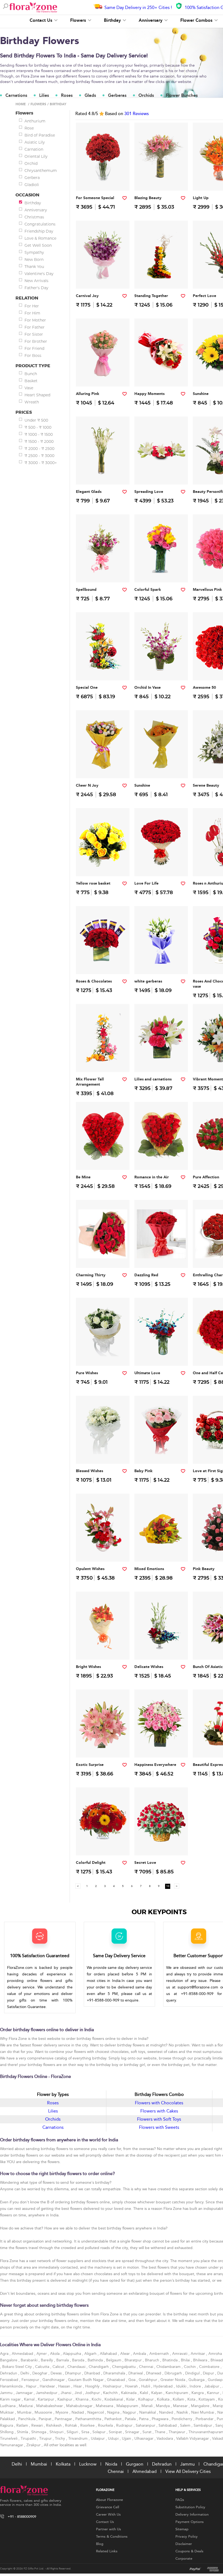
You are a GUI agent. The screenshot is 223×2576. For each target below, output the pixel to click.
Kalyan (157, 2393)
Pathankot (114, 2419)
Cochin (190, 2367)
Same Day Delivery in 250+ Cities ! (138, 7)
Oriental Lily (36, 156)
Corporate (184, 2559)
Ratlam (23, 2425)
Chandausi (77, 2367)
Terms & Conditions (112, 2537)
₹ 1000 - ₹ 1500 (39, 434)
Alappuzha (72, 2354)
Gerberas (117, 95)
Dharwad (154, 2373)
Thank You (34, 267)
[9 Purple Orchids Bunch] (103, 278)
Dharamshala (115, 2373)
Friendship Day (39, 231)
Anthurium (35, 121)
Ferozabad (10, 2380)
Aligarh (91, 2354)
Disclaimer (184, 2544)
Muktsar (7, 2412)
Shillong (7, 2432)
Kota (192, 2399)
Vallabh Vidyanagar (193, 2438)
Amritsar (198, 2354)
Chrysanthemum (41, 171)
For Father (35, 327)
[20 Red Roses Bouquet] (161, 1257)
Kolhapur (146, 2399)
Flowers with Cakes (159, 2111)
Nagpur (130, 2412)
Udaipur (98, 2438)
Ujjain (127, 2438)
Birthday (113, 20)
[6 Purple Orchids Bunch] (103, 571)
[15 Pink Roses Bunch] (103, 376)
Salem (186, 2425)
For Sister (34, 334)
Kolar (131, 2399)
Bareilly (47, 2360)
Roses (67, 95)
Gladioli (32, 185)
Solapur (100, 2432)
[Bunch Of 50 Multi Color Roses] (103, 767)
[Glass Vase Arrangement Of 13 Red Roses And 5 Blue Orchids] (161, 1355)
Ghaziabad (117, 2380)
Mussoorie (44, 2412)
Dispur (209, 2373)
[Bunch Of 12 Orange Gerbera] (161, 767)
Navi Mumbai (203, 2412)
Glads (90, 95)
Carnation (34, 149)
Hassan (65, 2386)
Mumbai (25, 2412)
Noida (111, 2464)
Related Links (107, 2551)
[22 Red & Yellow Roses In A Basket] (161, 278)
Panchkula (27, 2419)
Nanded (167, 2412)
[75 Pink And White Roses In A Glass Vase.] (161, 1746)
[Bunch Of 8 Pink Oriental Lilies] (103, 1746)
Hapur (32, 2386)
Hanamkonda (12, 2386)
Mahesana (105, 2406)
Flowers (79, 20)
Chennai (147, 2367)
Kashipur (65, 2399)
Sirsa (86, 2432)
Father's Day (36, 288)
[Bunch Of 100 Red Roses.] (161, 865)
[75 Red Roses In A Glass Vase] (103, 180)
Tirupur (46, 2438)
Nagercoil (96, 2412)
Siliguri (73, 2432)
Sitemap (182, 2529)
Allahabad (109, 2354)
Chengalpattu (124, 2367)
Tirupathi (29, 2438)
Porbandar (205, 2419)
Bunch (31, 374)
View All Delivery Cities (188, 2471)
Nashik (183, 2412)
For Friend (34, 348)
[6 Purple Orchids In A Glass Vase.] (161, 669)
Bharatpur (134, 2360)
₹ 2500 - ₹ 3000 (39, 456)
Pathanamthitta (89, 2419)
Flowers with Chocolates (159, 2103)
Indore (196, 2386)
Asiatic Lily (35, 142)
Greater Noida (173, 2380)
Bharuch (153, 2360)
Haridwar (48, 2386)
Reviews (137, 114)
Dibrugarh (174, 2373)
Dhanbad (93, 2373)
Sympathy (34, 252)
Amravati (180, 2354)
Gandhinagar (54, 2380)
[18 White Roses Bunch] (103, 1453)
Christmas (34, 217)
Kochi (97, 2399)
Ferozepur (31, 2380)
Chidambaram (169, 2367)
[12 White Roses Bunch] (103, 1355)
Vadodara (165, 2438)
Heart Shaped (37, 395)
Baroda (79, 2360)
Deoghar (40, 2373)
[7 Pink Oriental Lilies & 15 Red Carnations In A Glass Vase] (103, 1551)
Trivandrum (78, 2438)
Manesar (181, 2406)
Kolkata (164, 2399)
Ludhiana (8, 2406)
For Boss (33, 356)
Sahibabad (168, 2425)
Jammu (7, 2393)
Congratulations (40, 224)
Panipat (46, 2419)
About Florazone (109, 2500)
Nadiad (78, 2412)
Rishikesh (54, 2425)
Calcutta (43, 2367)
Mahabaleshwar (50, 2406)
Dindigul (193, 2373)
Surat (148, 2432)
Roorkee (88, 2425)
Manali (148, 2406)
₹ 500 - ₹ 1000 (38, 427)
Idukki (182, 2386)
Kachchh (111, 2393)
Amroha (216, 2354)
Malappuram (128, 2406)
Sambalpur (203, 2425)
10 (168, 1886)
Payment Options (190, 2522)
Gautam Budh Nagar (86, 2380)
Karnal (30, 2399)
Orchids (146, 95)
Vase (29, 388)
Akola (55, 2354)
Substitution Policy (190, 2507)
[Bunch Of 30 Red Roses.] (103, 1257)
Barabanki (30, 2360)
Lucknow (88, 2464)
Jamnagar (25, 2393)
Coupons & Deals (189, 2551)
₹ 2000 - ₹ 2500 (39, 449)
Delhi (25, 2373)
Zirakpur (34, 2445)
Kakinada (129, 2393)
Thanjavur (177, 2432)
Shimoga (39, 2432)
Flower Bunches (182, 95)
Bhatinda (171, 2360)
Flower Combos (197, 20)
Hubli (146, 2386)
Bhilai (186, 2360)
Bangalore (9, 2360)
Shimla (23, 2432)
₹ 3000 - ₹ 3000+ (41, 463)
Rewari (38, 2425)
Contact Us (42, 20)
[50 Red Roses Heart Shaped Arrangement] (103, 1159)
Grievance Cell (108, 2507)
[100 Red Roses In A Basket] (161, 1844)
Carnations (16, 95)
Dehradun (9, 2373)
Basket (31, 381)
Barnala (63, 2360)
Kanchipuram (177, 2393)
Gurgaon (135, 2464)
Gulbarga (197, 2380)
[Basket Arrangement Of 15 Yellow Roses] (103, 865)
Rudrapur (125, 2425)
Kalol (144, 2393)
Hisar (78, 2386)
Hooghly (93, 2386)
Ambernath (160, 2354)
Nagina (114, 2412)
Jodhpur (93, 2393)
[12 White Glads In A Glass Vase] (103, 473)
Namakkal (148, 2412)
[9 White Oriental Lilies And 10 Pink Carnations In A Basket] (161, 473)
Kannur (214, 2393)
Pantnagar (64, 2419)
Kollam (179, 2399)
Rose (29, 128)
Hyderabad (164, 2386)
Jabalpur (212, 2386)
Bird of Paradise (40, 135)
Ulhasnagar (144, 2438)
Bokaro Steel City (18, 2367)
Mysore (62, 2412)
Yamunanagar (12, 2445)
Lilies (44, 95)
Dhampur (74, 2373)
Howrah (132, 2386)
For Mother (35, 320)
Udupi (114, 2438)
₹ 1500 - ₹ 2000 (39, 441)
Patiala (131, 2419)
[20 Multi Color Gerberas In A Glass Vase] (103, 1844)
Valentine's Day (39, 274)
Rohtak (72, 2425)
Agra (5, 2354)
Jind (79, 2393)
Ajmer (42, 2354)
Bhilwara (201, 2360)
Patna (144, 2419)
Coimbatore (210, 2367)
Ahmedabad (23, 2354)
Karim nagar (11, 2399)
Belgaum (114, 2360)
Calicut (59, 2367)
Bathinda (96, 2360)
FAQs (180, 2500)
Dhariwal (136, 2373)
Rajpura (7, 2425)
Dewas (57, 2373)
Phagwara (161, 2419)
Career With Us (108, 2515)
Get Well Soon (38, 245)
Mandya (163, 2406)
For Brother (36, 341)
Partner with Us (109, 2529)
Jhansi (66, 2393)
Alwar (126, 2354)
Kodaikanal (114, 2399)
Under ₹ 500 (36, 420)
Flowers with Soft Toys (159, 2119)
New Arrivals (36, 281)
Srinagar (133, 2432)
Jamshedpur (47, 2393)
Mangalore (201, 2406)
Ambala (140, 2354)
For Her (32, 306)
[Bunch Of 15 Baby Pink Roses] (161, 1453)
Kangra (198, 2393)
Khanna (83, 2399)
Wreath (32, 402)
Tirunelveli (9, 2438)
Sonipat (116, 2432)
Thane (161, 2432)
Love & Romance (40, 238)
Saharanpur (146, 2425)
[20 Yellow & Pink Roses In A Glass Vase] (161, 571)
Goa (132, 2380)
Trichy (61, 2438)
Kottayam (207, 2399)
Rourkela (106, 2425)
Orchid (31, 163)
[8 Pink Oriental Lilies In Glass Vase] (161, 180)
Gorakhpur (148, 2380)
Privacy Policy (187, 2537)
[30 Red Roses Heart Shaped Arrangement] (161, 1159)
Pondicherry (182, 2419)
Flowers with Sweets (159, 2127)
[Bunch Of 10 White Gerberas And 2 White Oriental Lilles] (161, 963)
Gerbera (32, 178)
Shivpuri (57, 2432)
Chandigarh (99, 2367)
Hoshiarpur (113, 2386)
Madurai (26, 2406)
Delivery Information (192, 2515)
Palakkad (8, 2419)
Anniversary (151, 20)
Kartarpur (47, 2399)
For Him (32, 313)
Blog (100, 2544)
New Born (34, 260)
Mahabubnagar (80, 2406)
